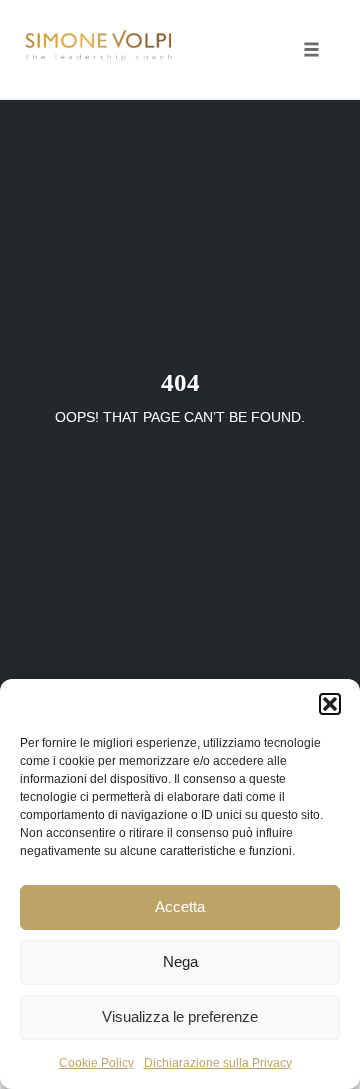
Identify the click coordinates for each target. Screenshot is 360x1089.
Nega (180, 961)
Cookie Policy (96, 1063)
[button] (330, 704)
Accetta (180, 906)
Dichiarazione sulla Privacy (218, 1063)
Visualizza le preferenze (180, 1016)
